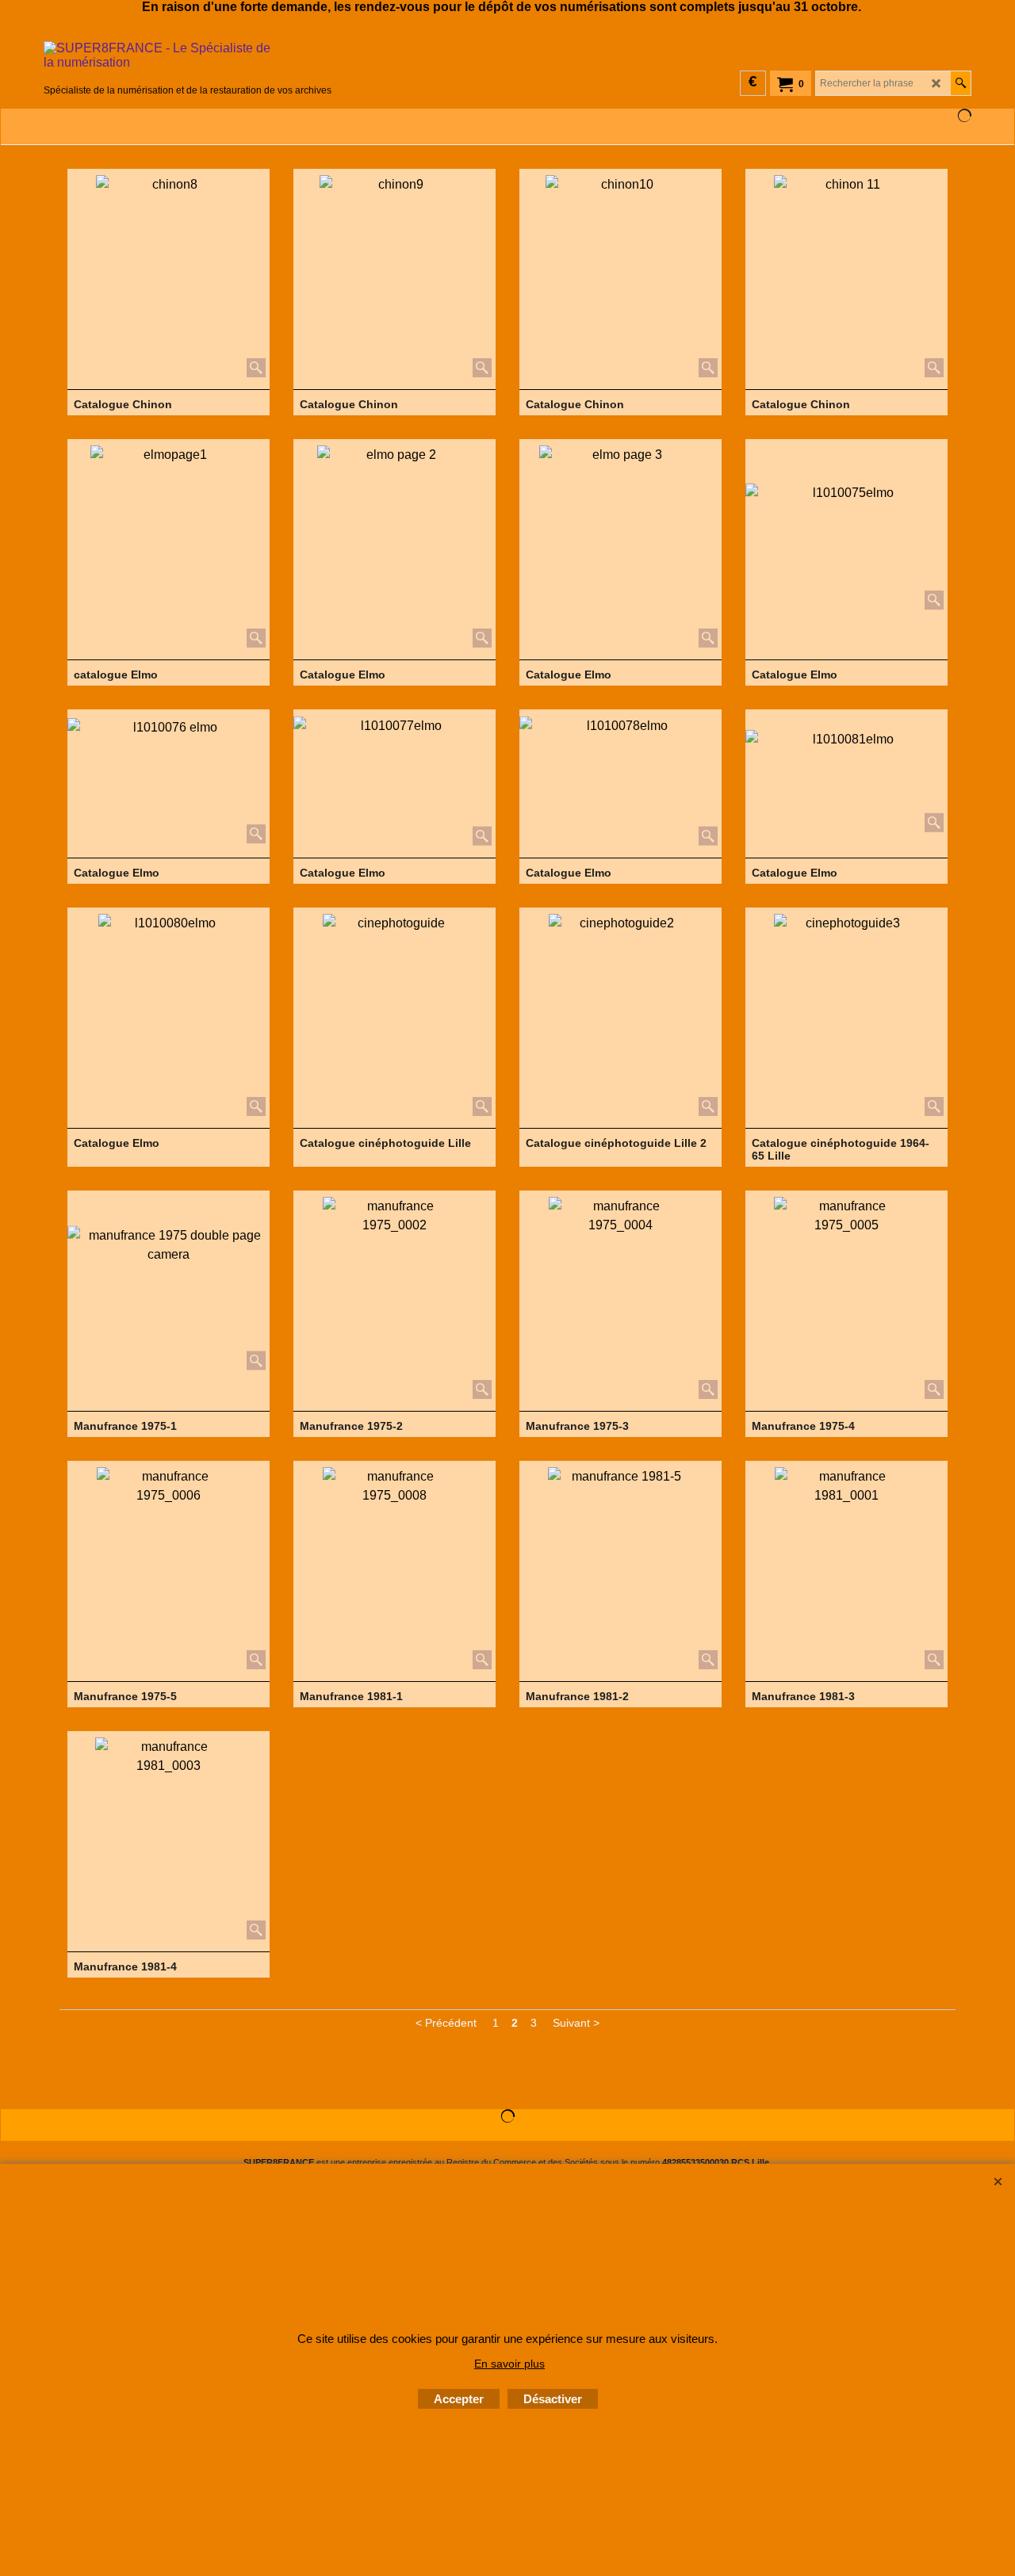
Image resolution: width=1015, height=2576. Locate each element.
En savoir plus (509, 2364)
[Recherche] (961, 83)
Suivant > (576, 2023)
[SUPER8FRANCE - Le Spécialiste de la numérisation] (188, 61)
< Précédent (446, 2023)
